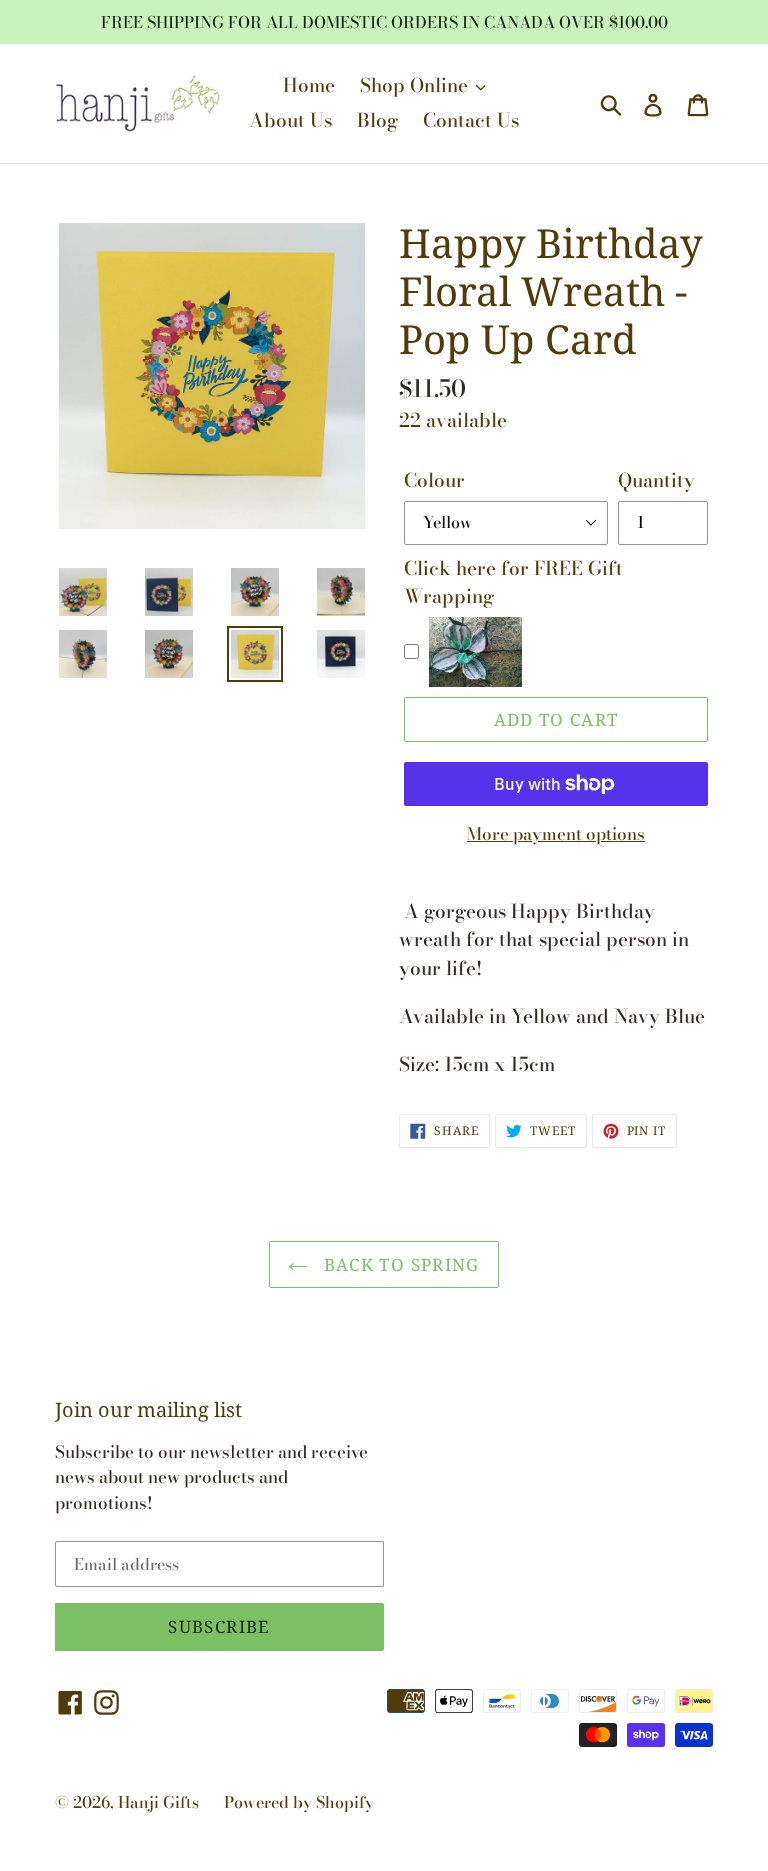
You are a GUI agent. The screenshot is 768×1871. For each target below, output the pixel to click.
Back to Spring (398, 1264)
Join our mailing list (148, 1410)
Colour (434, 481)
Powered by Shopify (299, 1802)
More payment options (556, 834)
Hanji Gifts (158, 1802)
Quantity (656, 481)
